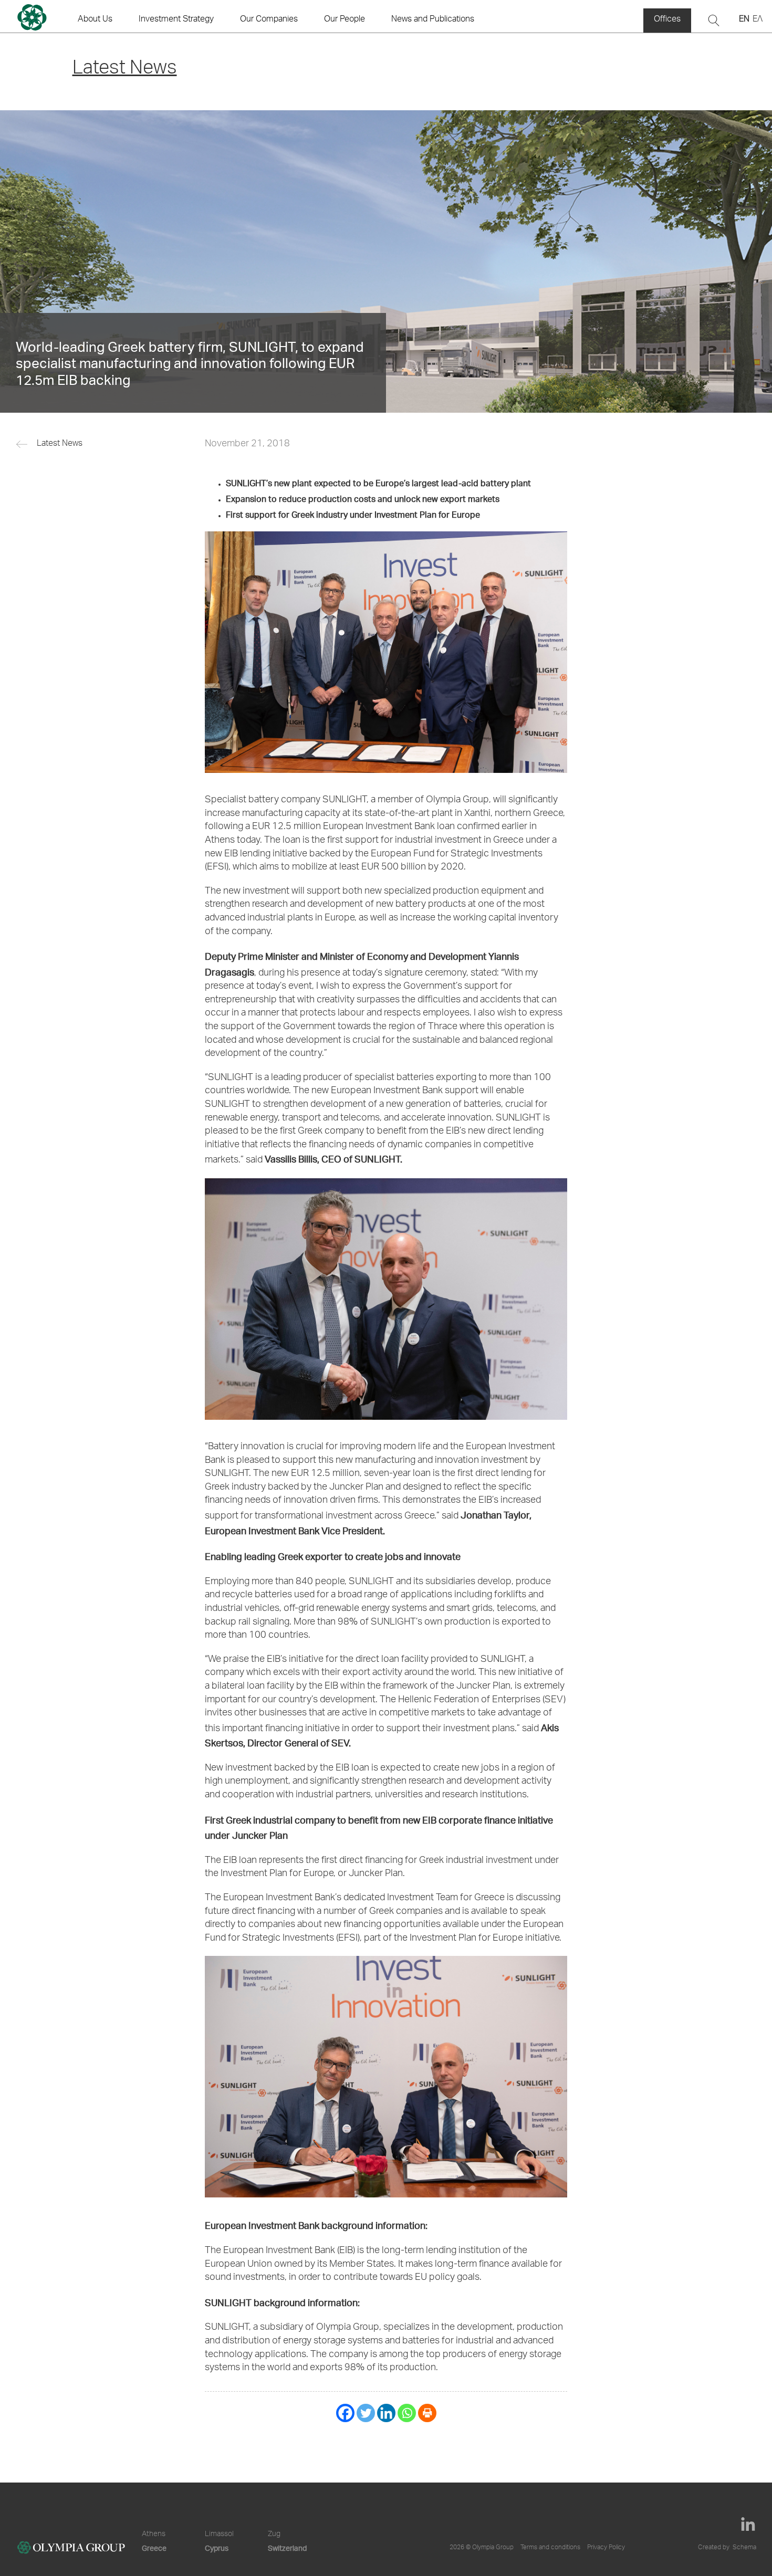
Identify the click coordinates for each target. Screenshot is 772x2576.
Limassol (219, 2535)
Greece (154, 2548)
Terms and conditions (550, 2548)
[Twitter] (366, 2413)
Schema (744, 2548)
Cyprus (217, 2548)
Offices (667, 20)
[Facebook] (345, 2413)
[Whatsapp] (407, 2413)
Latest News (60, 444)
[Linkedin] (386, 2413)
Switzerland (287, 2548)
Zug (274, 2535)
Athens (154, 2535)
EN (744, 20)
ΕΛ (758, 20)
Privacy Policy (606, 2548)
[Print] (427, 2413)
